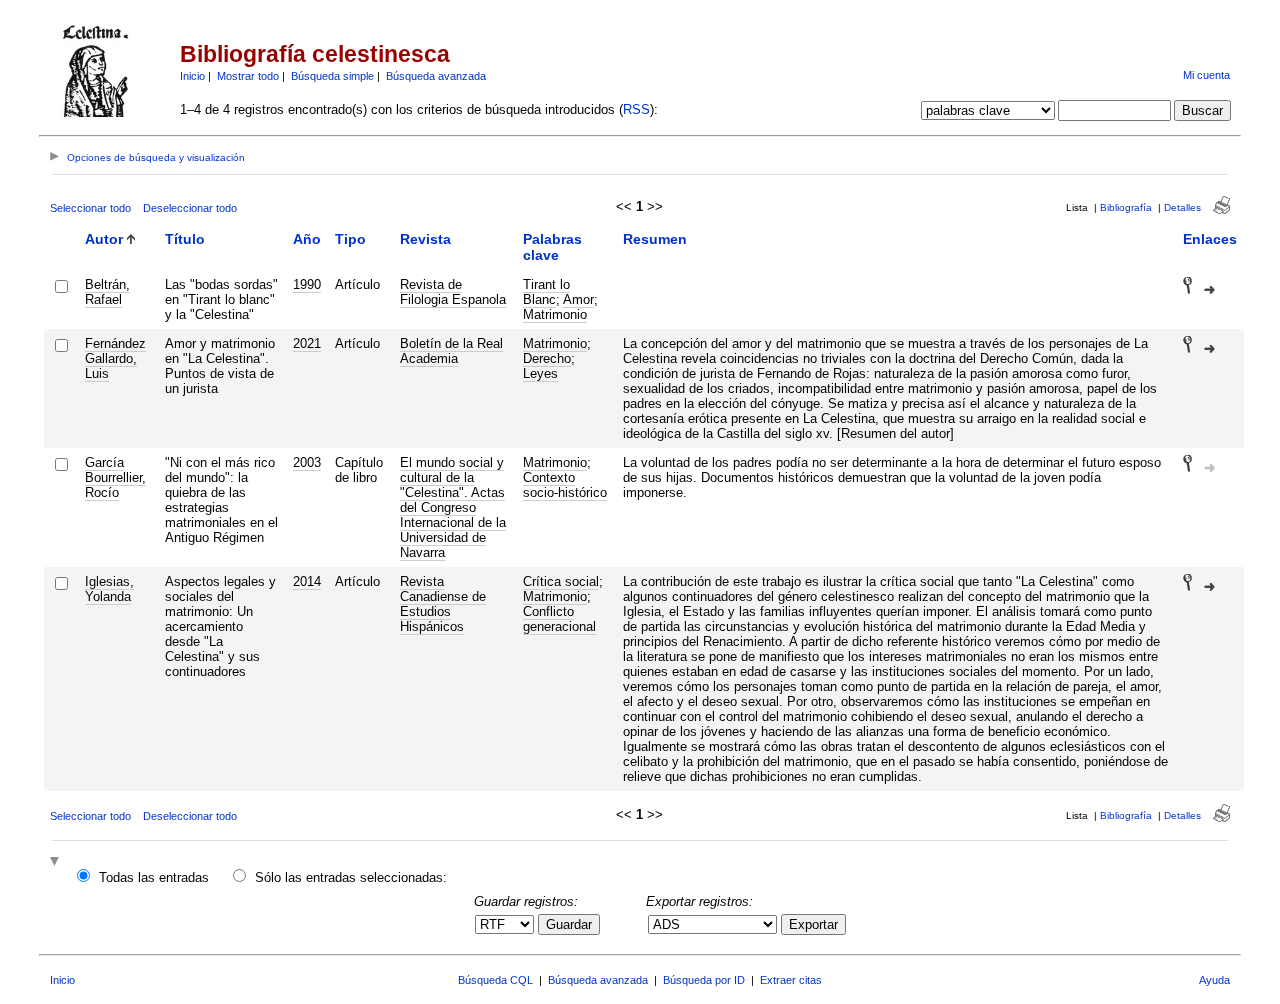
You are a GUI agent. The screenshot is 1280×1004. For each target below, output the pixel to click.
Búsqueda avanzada (436, 76)
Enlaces (1210, 239)
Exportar (813, 924)
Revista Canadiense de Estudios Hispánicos (443, 604)
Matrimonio (555, 314)
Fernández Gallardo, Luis (115, 358)
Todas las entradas (154, 877)
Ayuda (1214, 980)
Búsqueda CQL (495, 980)
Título (185, 239)
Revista (425, 239)
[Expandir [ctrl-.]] (57, 862)
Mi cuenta (1206, 75)
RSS (636, 109)
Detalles (1182, 207)
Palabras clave (552, 247)
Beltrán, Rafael (107, 292)
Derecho (547, 358)
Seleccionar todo (90, 208)
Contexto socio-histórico (565, 485)
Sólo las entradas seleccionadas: (351, 877)
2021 (307, 343)
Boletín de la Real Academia (451, 351)
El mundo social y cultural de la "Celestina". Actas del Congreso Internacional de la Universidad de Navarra (453, 507)
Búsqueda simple (332, 76)
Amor (578, 299)
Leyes (540, 373)
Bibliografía (1126, 207)
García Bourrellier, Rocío (115, 477)
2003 (307, 462)
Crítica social (561, 581)
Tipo (350, 239)
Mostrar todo (248, 76)
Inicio (192, 76)
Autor (104, 239)
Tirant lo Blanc (546, 292)
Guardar (569, 924)
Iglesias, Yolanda (109, 589)
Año (307, 239)
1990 (307, 284)
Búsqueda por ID (704, 980)
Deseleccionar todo (190, 208)
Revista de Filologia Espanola (453, 292)
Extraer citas (791, 980)
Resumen (655, 239)
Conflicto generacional (559, 619)
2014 (307, 581)
